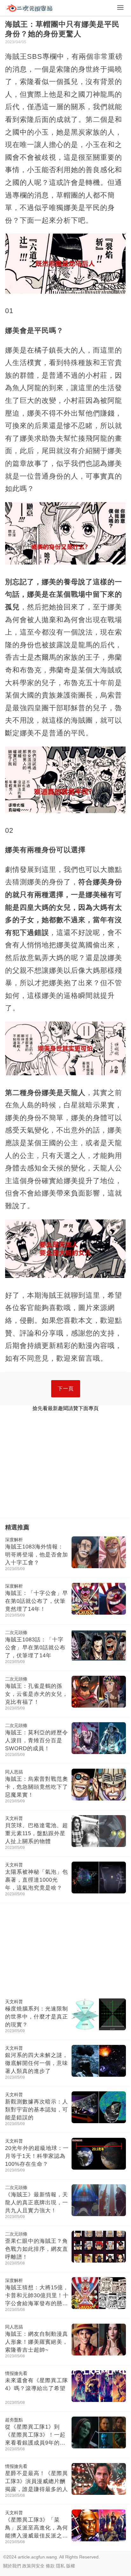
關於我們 (12, 2566)
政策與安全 (33, 2566)
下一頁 (66, 1389)
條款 (50, 2566)
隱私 (60, 2566)
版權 (71, 2566)
